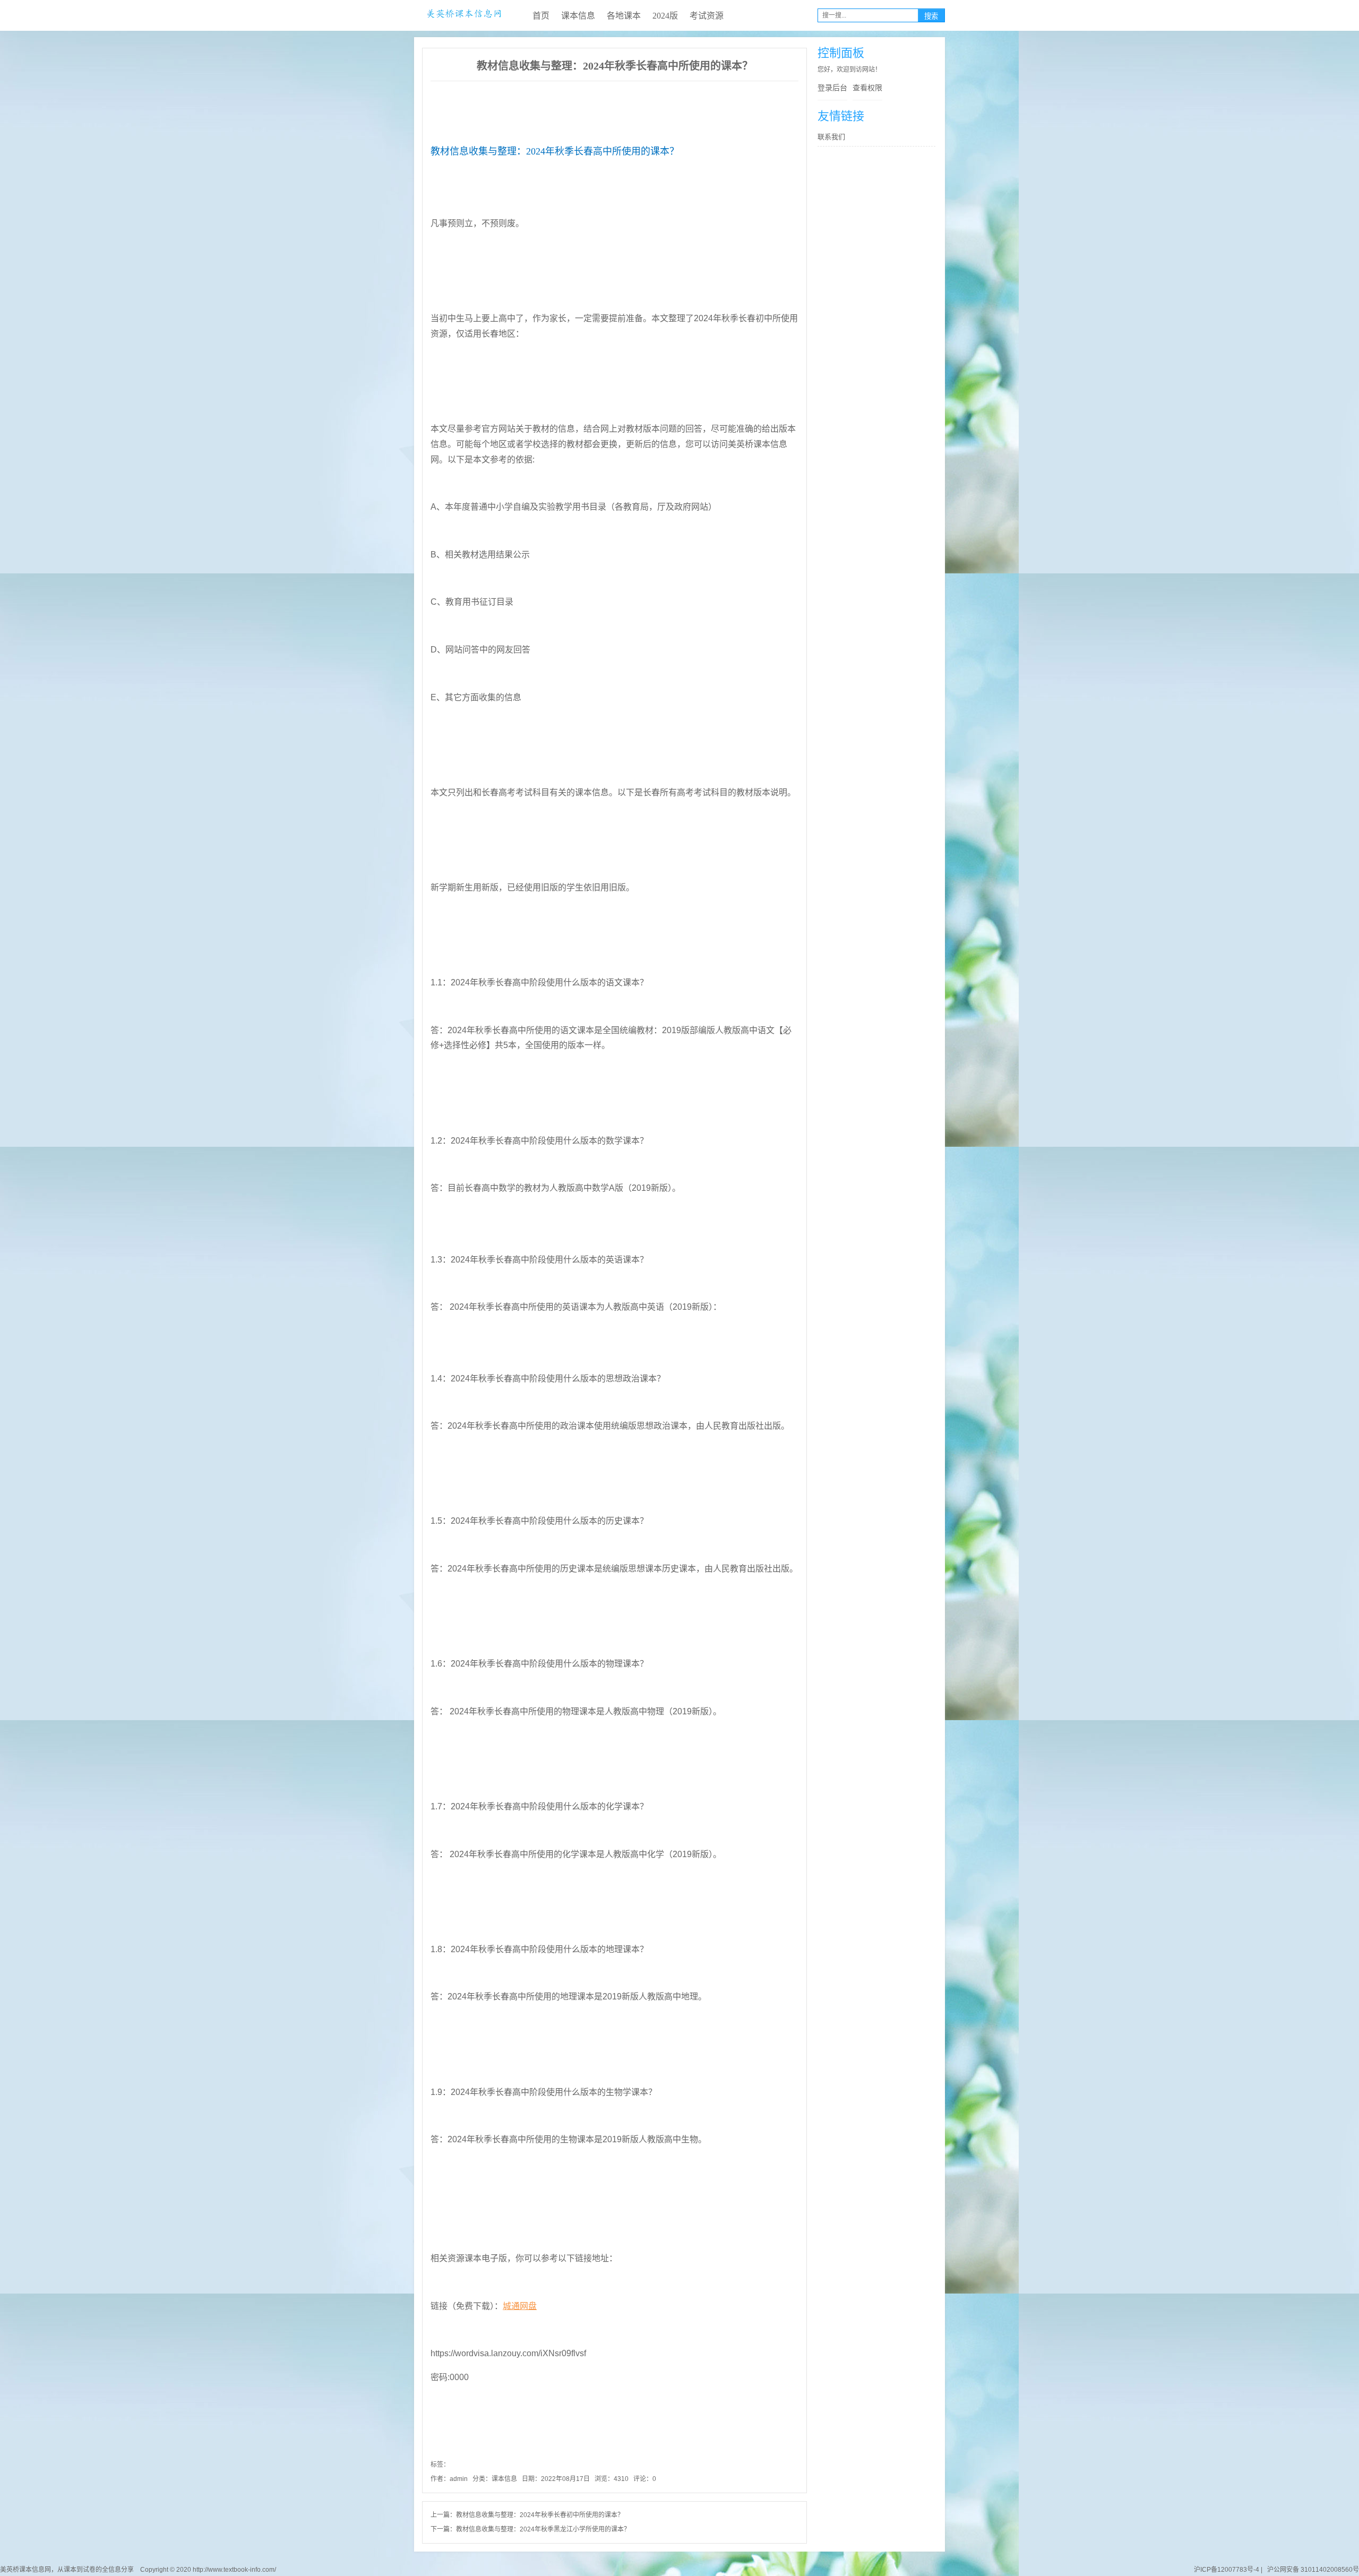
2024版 (665, 16)
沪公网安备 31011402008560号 (1311, 2570)
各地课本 (624, 16)
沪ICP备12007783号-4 (1227, 2570)
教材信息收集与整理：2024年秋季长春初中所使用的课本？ (540, 2515)
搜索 (931, 16)
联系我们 (831, 137)
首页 (541, 16)
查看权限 (867, 88)
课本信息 (578, 16)
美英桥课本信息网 (464, 15)
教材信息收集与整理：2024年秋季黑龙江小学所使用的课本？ (543, 2529)
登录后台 (832, 88)
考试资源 (707, 16)
